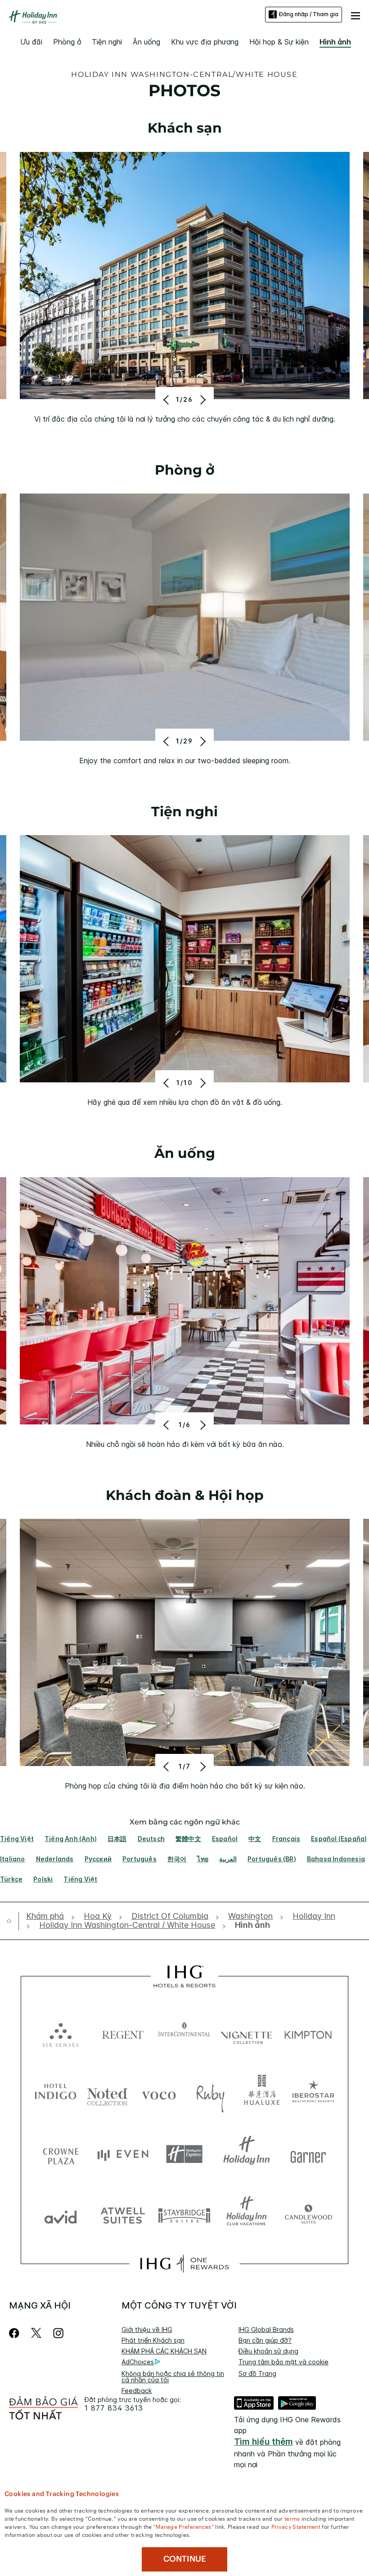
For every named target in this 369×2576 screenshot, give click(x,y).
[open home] (13, 1921)
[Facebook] (16, 2333)
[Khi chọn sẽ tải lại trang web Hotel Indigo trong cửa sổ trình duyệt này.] (56, 2093)
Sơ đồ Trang (257, 2374)
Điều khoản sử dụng (268, 2351)
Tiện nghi (107, 42)
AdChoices (138, 2362)
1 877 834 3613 (114, 2408)
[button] (355, 14)
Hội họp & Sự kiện (279, 42)
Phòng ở (67, 42)
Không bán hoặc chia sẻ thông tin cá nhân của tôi (173, 2377)
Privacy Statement (296, 2526)
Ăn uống (146, 42)
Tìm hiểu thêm (263, 2442)
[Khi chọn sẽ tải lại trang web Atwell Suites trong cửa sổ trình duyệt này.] (123, 2215)
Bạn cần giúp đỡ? (265, 2340)
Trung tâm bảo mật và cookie (283, 2362)
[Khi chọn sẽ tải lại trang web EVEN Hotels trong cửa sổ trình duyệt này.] (123, 2154)
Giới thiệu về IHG (147, 2329)
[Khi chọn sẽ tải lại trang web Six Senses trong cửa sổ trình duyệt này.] (61, 2033)
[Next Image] (202, 400)
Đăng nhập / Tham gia (309, 14)
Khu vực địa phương (205, 42)
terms (292, 2518)
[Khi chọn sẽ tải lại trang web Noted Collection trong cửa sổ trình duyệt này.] (107, 2093)
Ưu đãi (31, 42)
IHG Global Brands (266, 2329)
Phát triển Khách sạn (153, 2340)
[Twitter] (36, 2333)
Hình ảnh (335, 42)
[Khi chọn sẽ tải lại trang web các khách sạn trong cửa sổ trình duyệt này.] (123, 2033)
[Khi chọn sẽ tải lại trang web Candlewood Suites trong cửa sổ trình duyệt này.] (308, 2215)
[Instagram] (58, 2333)
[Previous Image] (167, 400)
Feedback (137, 2391)
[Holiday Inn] (33, 17)
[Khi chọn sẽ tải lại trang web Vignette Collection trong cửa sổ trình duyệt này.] (247, 2033)
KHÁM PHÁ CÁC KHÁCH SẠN (164, 2351)
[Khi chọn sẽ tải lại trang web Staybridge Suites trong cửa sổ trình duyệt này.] (184, 2215)
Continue (185, 2559)
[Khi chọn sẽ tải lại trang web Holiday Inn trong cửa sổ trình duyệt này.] (247, 2154)
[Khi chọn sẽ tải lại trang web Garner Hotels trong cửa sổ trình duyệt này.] (308, 2154)
